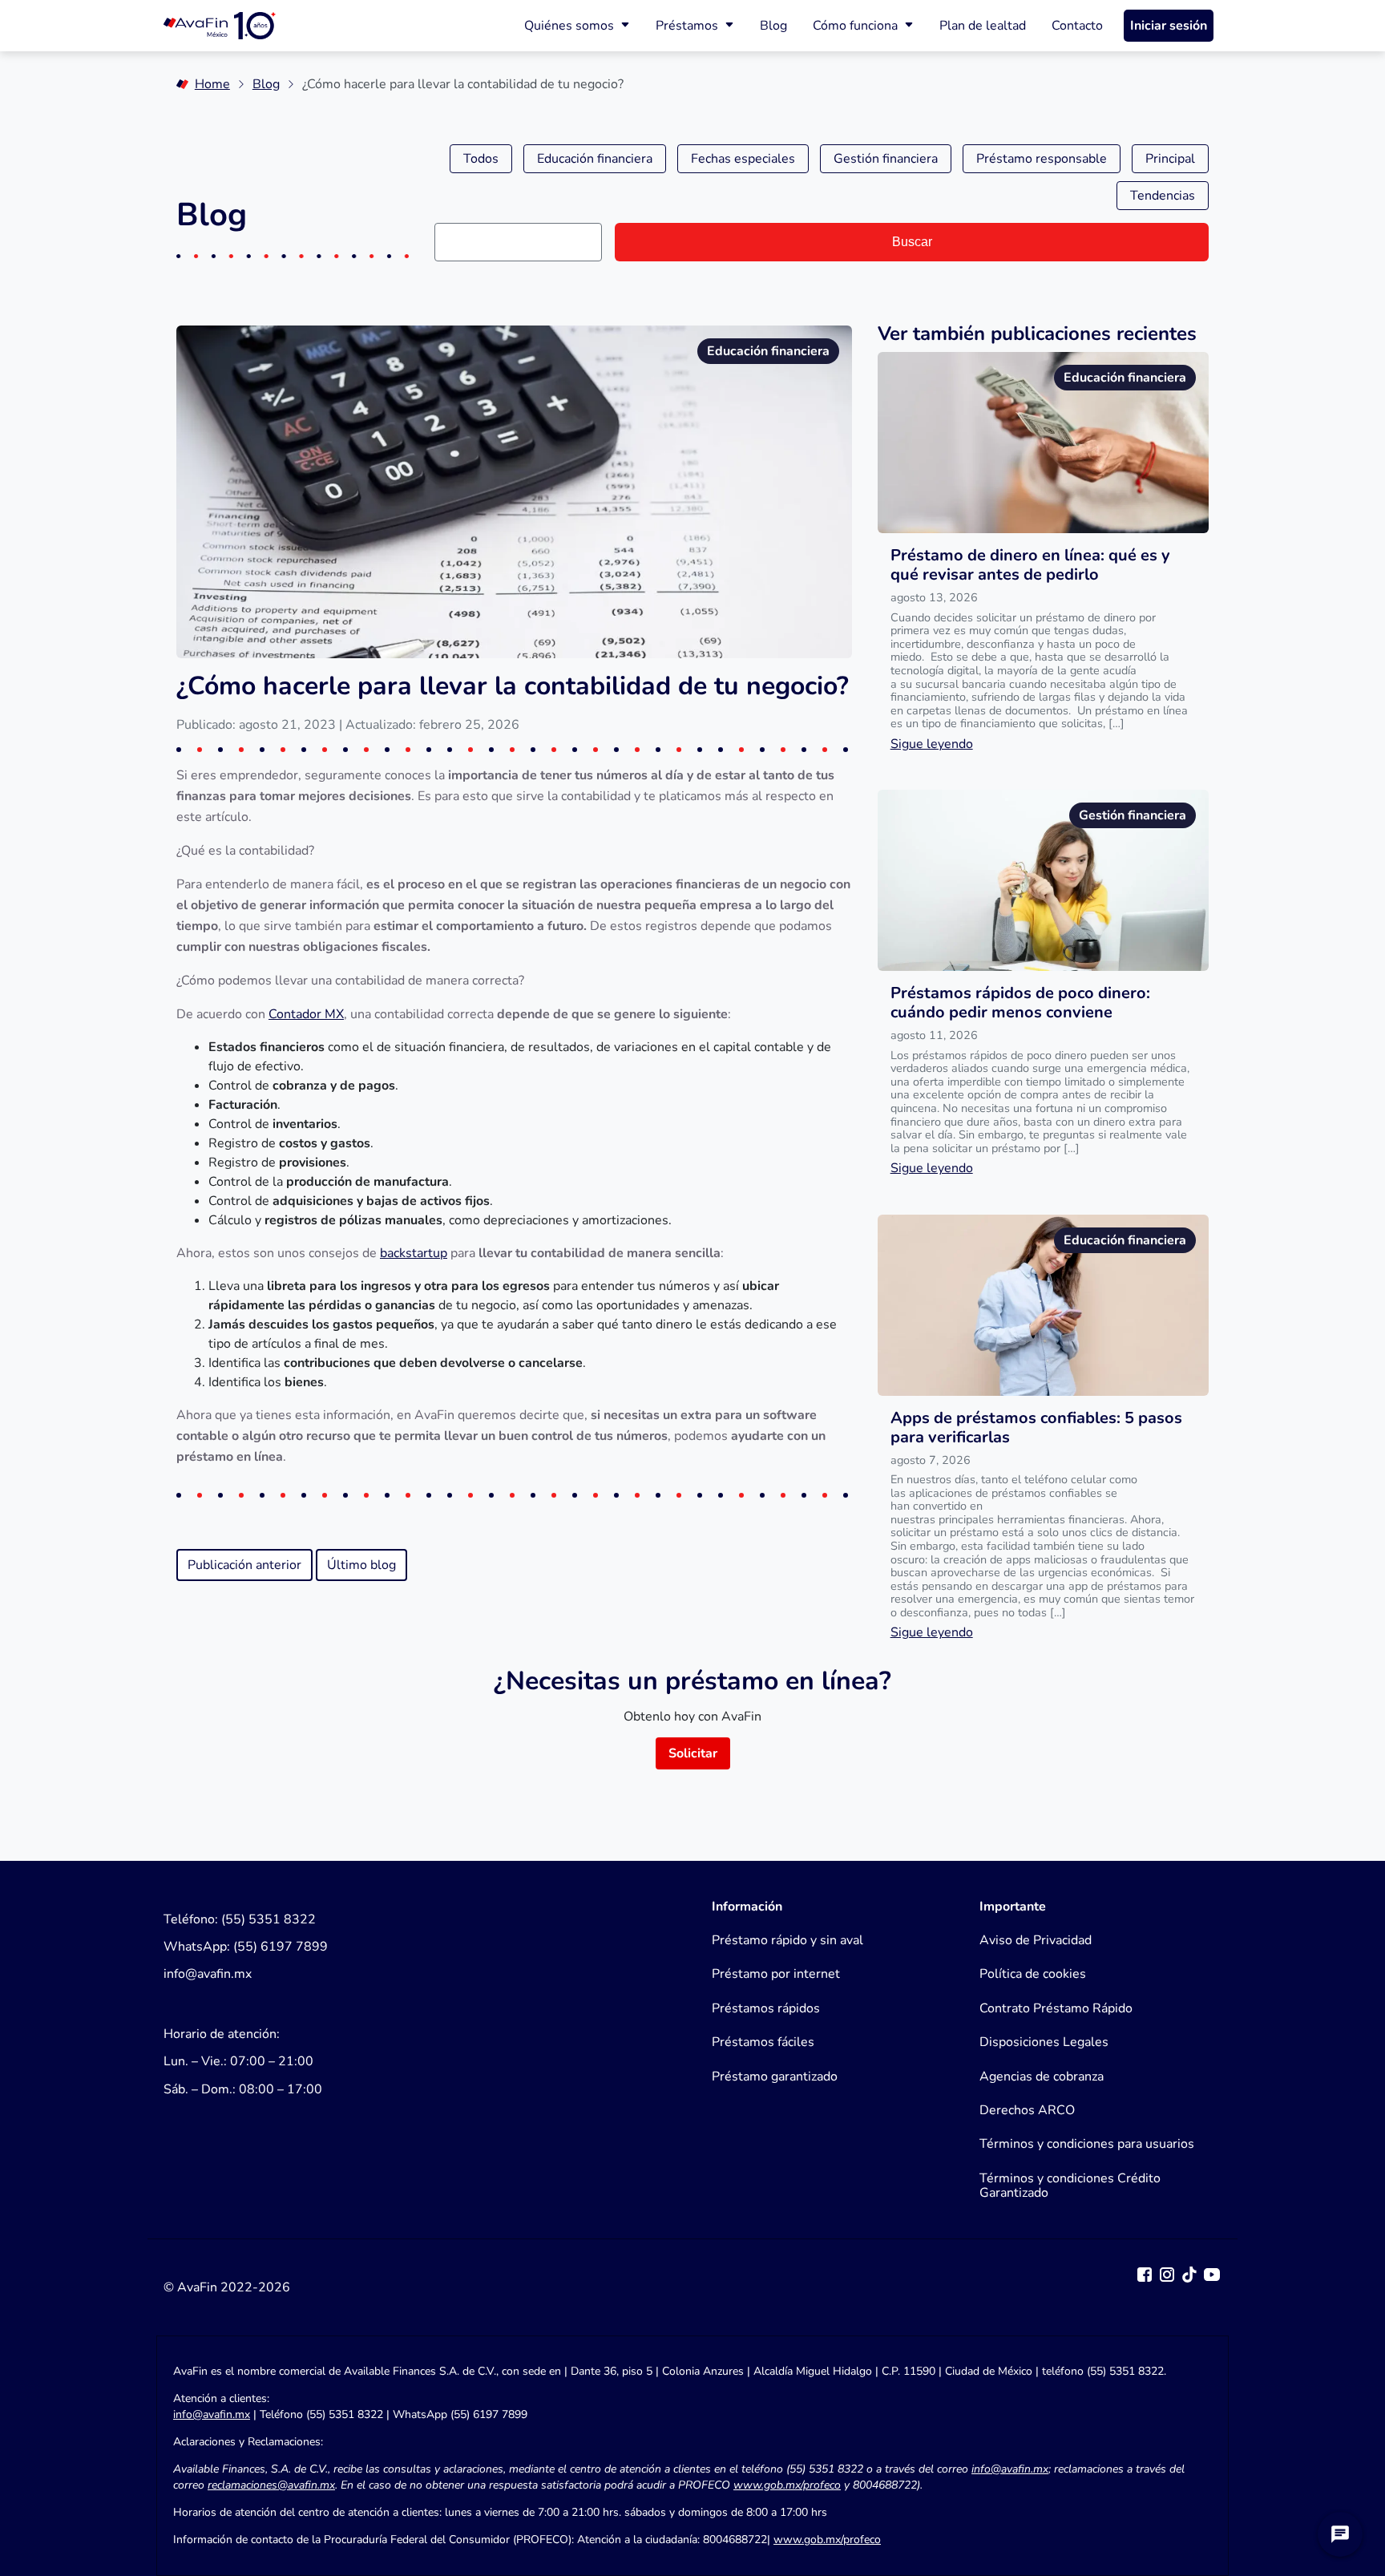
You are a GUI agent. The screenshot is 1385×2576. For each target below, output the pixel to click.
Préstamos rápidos (766, 2008)
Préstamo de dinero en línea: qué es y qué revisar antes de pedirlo (1030, 565)
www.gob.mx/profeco (827, 2540)
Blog (773, 26)
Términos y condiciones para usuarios (1087, 2144)
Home (212, 84)
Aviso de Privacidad (1036, 1940)
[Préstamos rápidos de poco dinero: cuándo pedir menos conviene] (1043, 880)
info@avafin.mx (212, 2414)
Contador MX (306, 1014)
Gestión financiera (886, 159)
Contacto (1077, 26)
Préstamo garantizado (775, 2077)
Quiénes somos (569, 26)
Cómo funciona (855, 26)
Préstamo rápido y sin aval (787, 1940)
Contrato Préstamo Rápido (1056, 2008)
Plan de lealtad (983, 26)
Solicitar (693, 1753)
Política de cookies (1033, 1974)
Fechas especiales (743, 159)
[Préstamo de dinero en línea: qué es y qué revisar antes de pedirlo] (1043, 443)
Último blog (361, 1565)
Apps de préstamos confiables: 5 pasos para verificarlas (1036, 1428)
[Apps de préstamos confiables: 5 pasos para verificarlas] (1043, 1305)
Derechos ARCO (1027, 2110)
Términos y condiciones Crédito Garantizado (1070, 2186)
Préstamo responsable (1042, 159)
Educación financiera (595, 159)
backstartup (414, 1253)
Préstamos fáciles (763, 2042)
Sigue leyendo (932, 744)
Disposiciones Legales (1044, 2042)
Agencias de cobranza (1042, 2077)
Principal (1170, 159)
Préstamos (687, 26)
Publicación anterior (244, 1565)
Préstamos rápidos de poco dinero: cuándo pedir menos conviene (1020, 1003)
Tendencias (1163, 196)
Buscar (912, 242)
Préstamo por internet (776, 1974)
